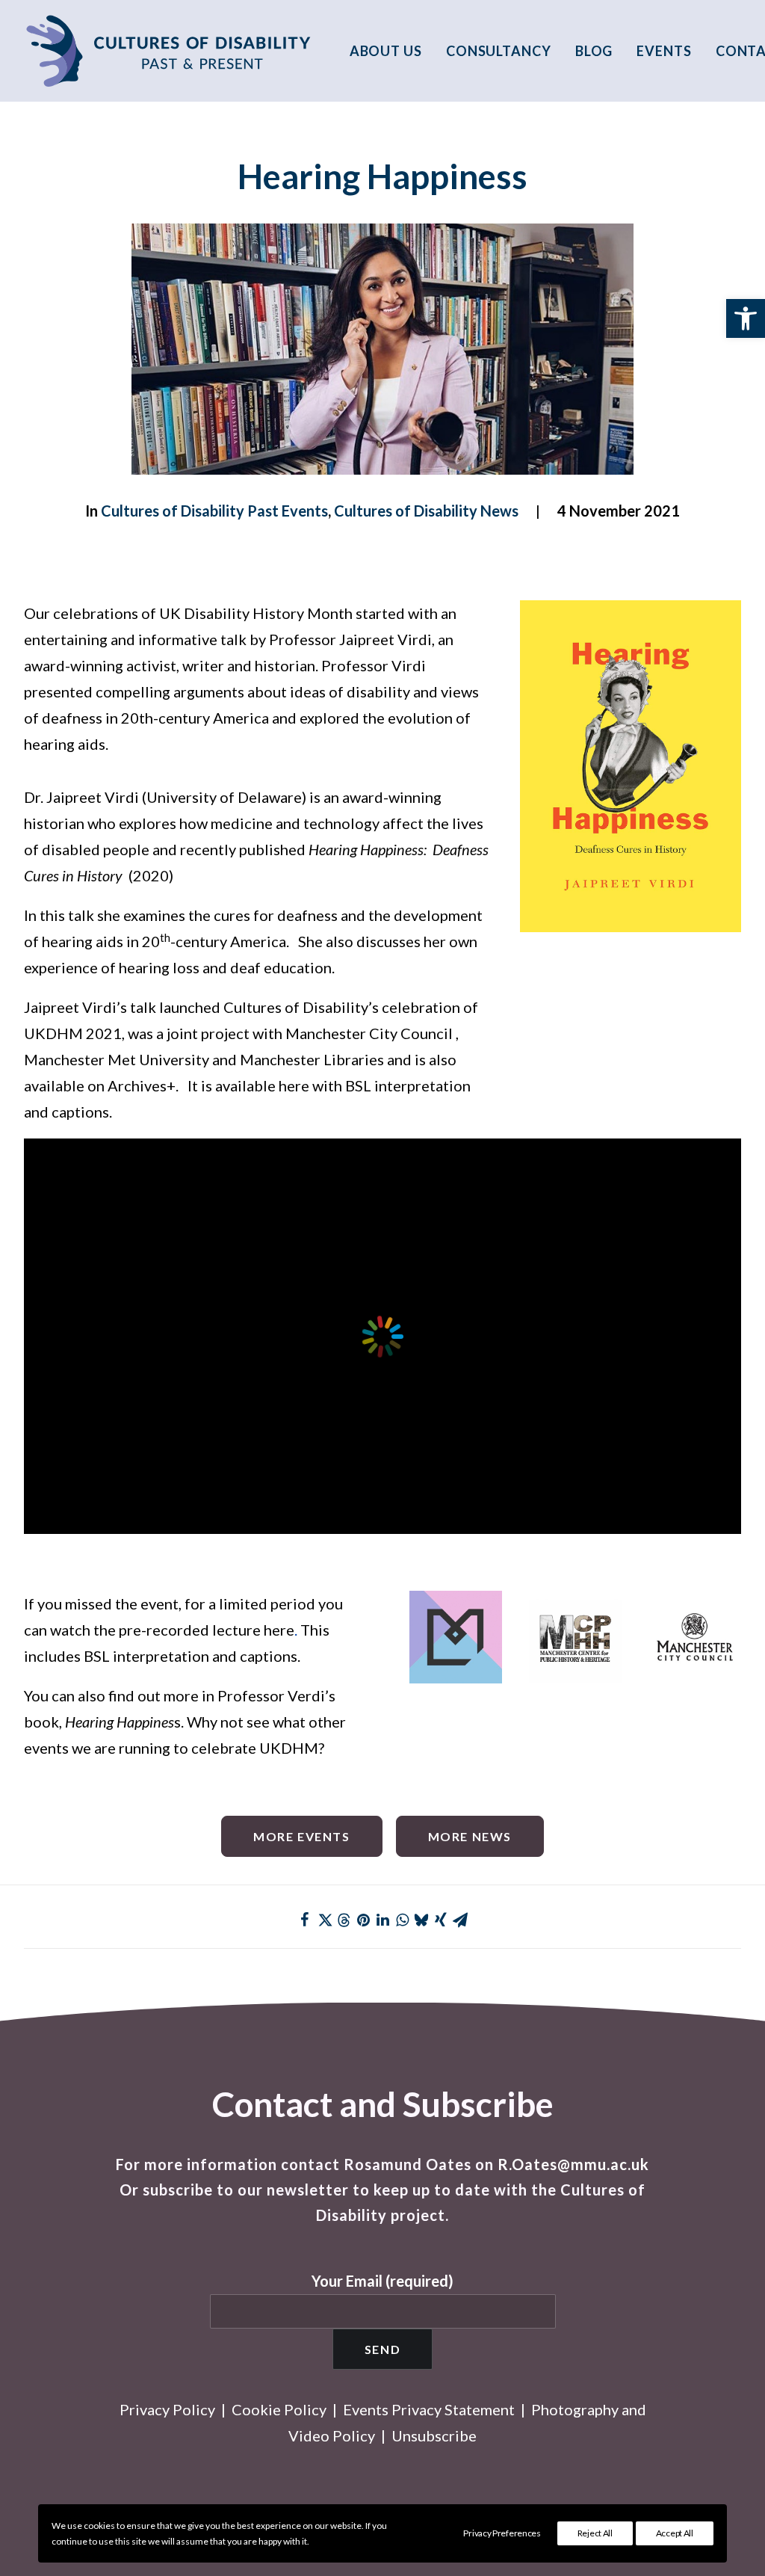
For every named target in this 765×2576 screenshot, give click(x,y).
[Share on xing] (441, 1920)
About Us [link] (386, 51)
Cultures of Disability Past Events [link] (214, 511)
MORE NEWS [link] (470, 1836)
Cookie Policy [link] (279, 2409)
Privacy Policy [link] (167, 2409)
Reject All (595, 2533)
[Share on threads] (344, 1920)
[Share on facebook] (305, 1920)
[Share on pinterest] (363, 1920)
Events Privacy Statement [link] (429, 2409)
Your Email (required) (382, 2281)
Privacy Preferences (502, 2533)
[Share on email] (460, 1920)
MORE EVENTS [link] (302, 1836)
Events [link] (664, 51)
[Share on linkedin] (382, 1920)
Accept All (675, 2533)
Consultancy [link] (499, 51)
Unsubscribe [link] (434, 2435)
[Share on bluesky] (421, 1920)
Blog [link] (594, 51)
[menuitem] (391, 51)
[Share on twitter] (324, 1920)
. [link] (297, 1630)
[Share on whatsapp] (402, 1920)
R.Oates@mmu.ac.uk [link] (573, 2164)
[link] (746, 318)
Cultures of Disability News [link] (426, 511)
